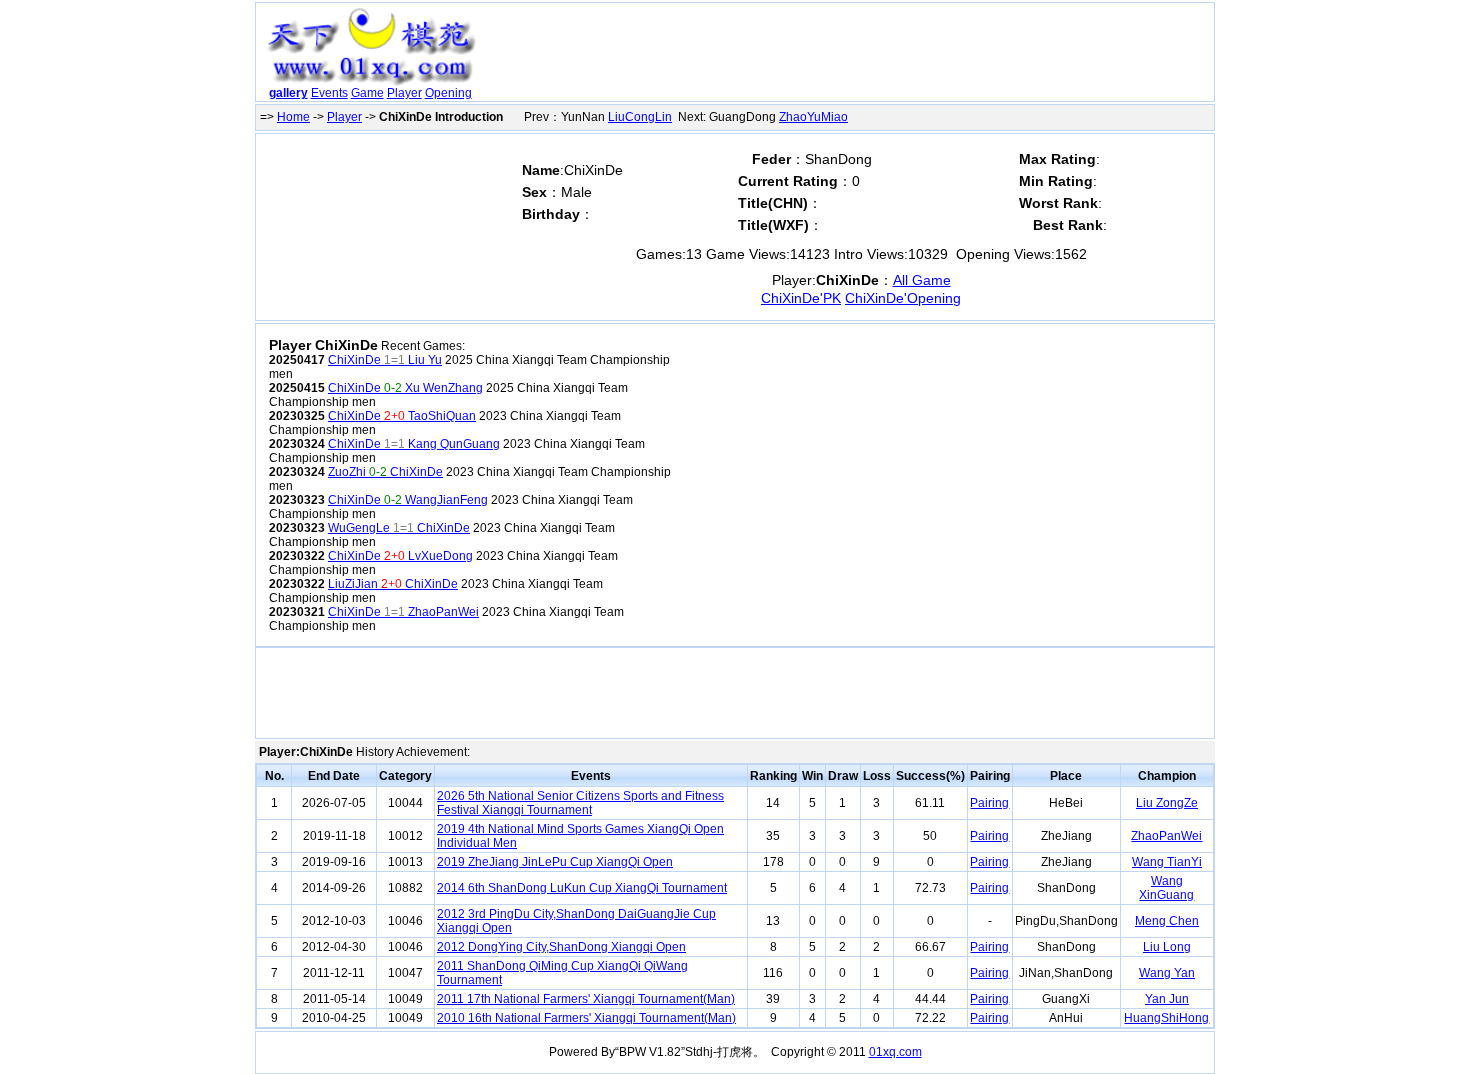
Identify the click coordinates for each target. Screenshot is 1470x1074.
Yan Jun (1167, 999)
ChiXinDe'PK (801, 298)
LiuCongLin (640, 117)
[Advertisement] (848, 56)
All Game (922, 280)
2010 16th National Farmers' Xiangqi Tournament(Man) (586, 1018)
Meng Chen (1167, 921)
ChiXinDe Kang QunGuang (414, 444)
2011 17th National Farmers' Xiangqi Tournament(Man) (586, 999)
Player (404, 93)
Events (329, 93)
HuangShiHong (1166, 1018)
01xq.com (895, 1052)
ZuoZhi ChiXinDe (385, 472)
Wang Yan (1167, 973)
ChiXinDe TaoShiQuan (402, 416)
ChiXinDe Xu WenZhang (405, 388)
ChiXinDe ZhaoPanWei (403, 612)
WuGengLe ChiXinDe (399, 528)
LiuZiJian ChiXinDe (393, 584)
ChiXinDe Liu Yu (385, 360)
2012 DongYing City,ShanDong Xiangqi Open (561, 947)
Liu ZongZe (1167, 803)
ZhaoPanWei (1166, 836)
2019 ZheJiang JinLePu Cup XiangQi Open (555, 862)
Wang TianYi (1167, 862)
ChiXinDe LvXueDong (400, 556)
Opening (448, 93)
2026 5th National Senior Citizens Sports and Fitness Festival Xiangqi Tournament (580, 803)
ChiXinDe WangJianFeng (408, 500)
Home (293, 117)
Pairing (989, 803)
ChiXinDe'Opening (903, 298)
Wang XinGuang (1166, 888)
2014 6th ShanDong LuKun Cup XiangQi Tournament (582, 888)
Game (367, 93)
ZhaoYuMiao (813, 117)
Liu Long (1167, 947)
